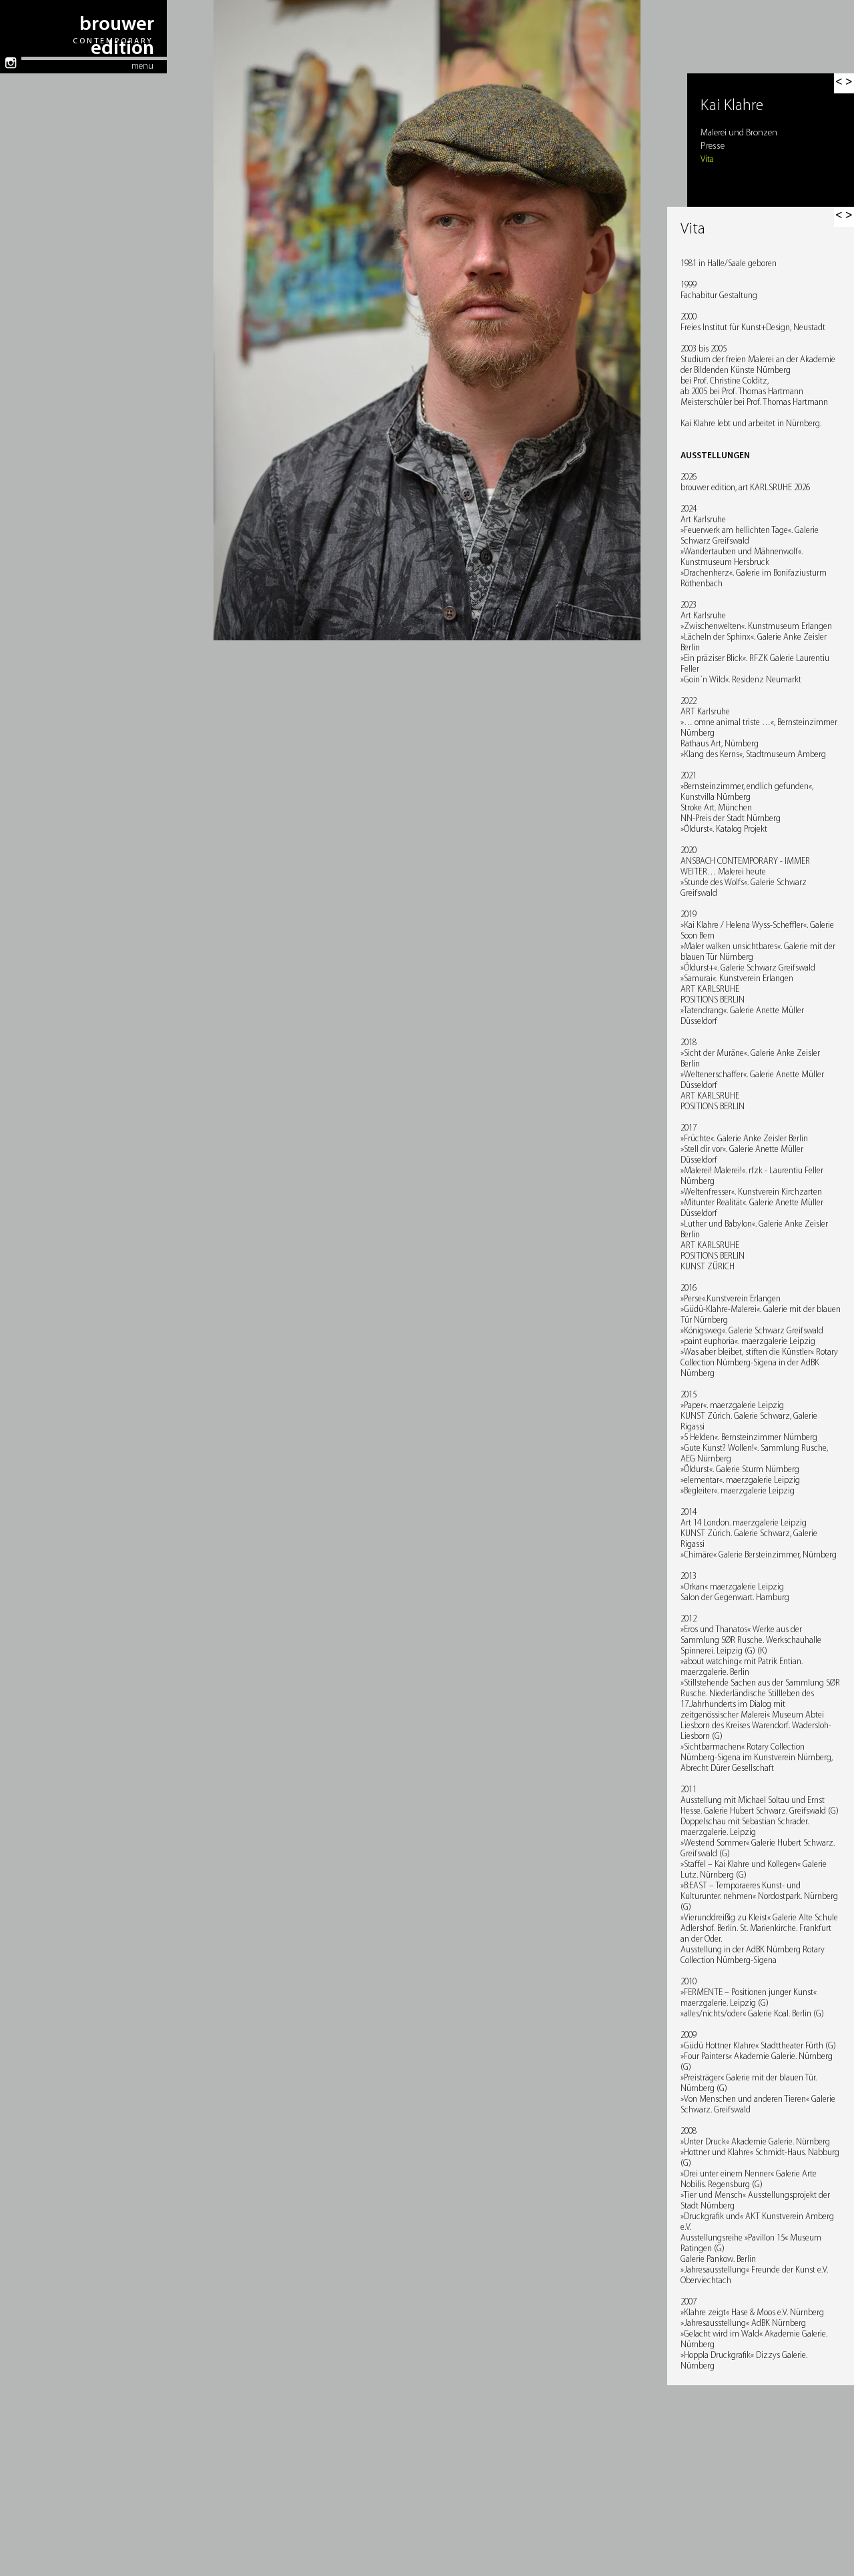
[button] (844, 217)
